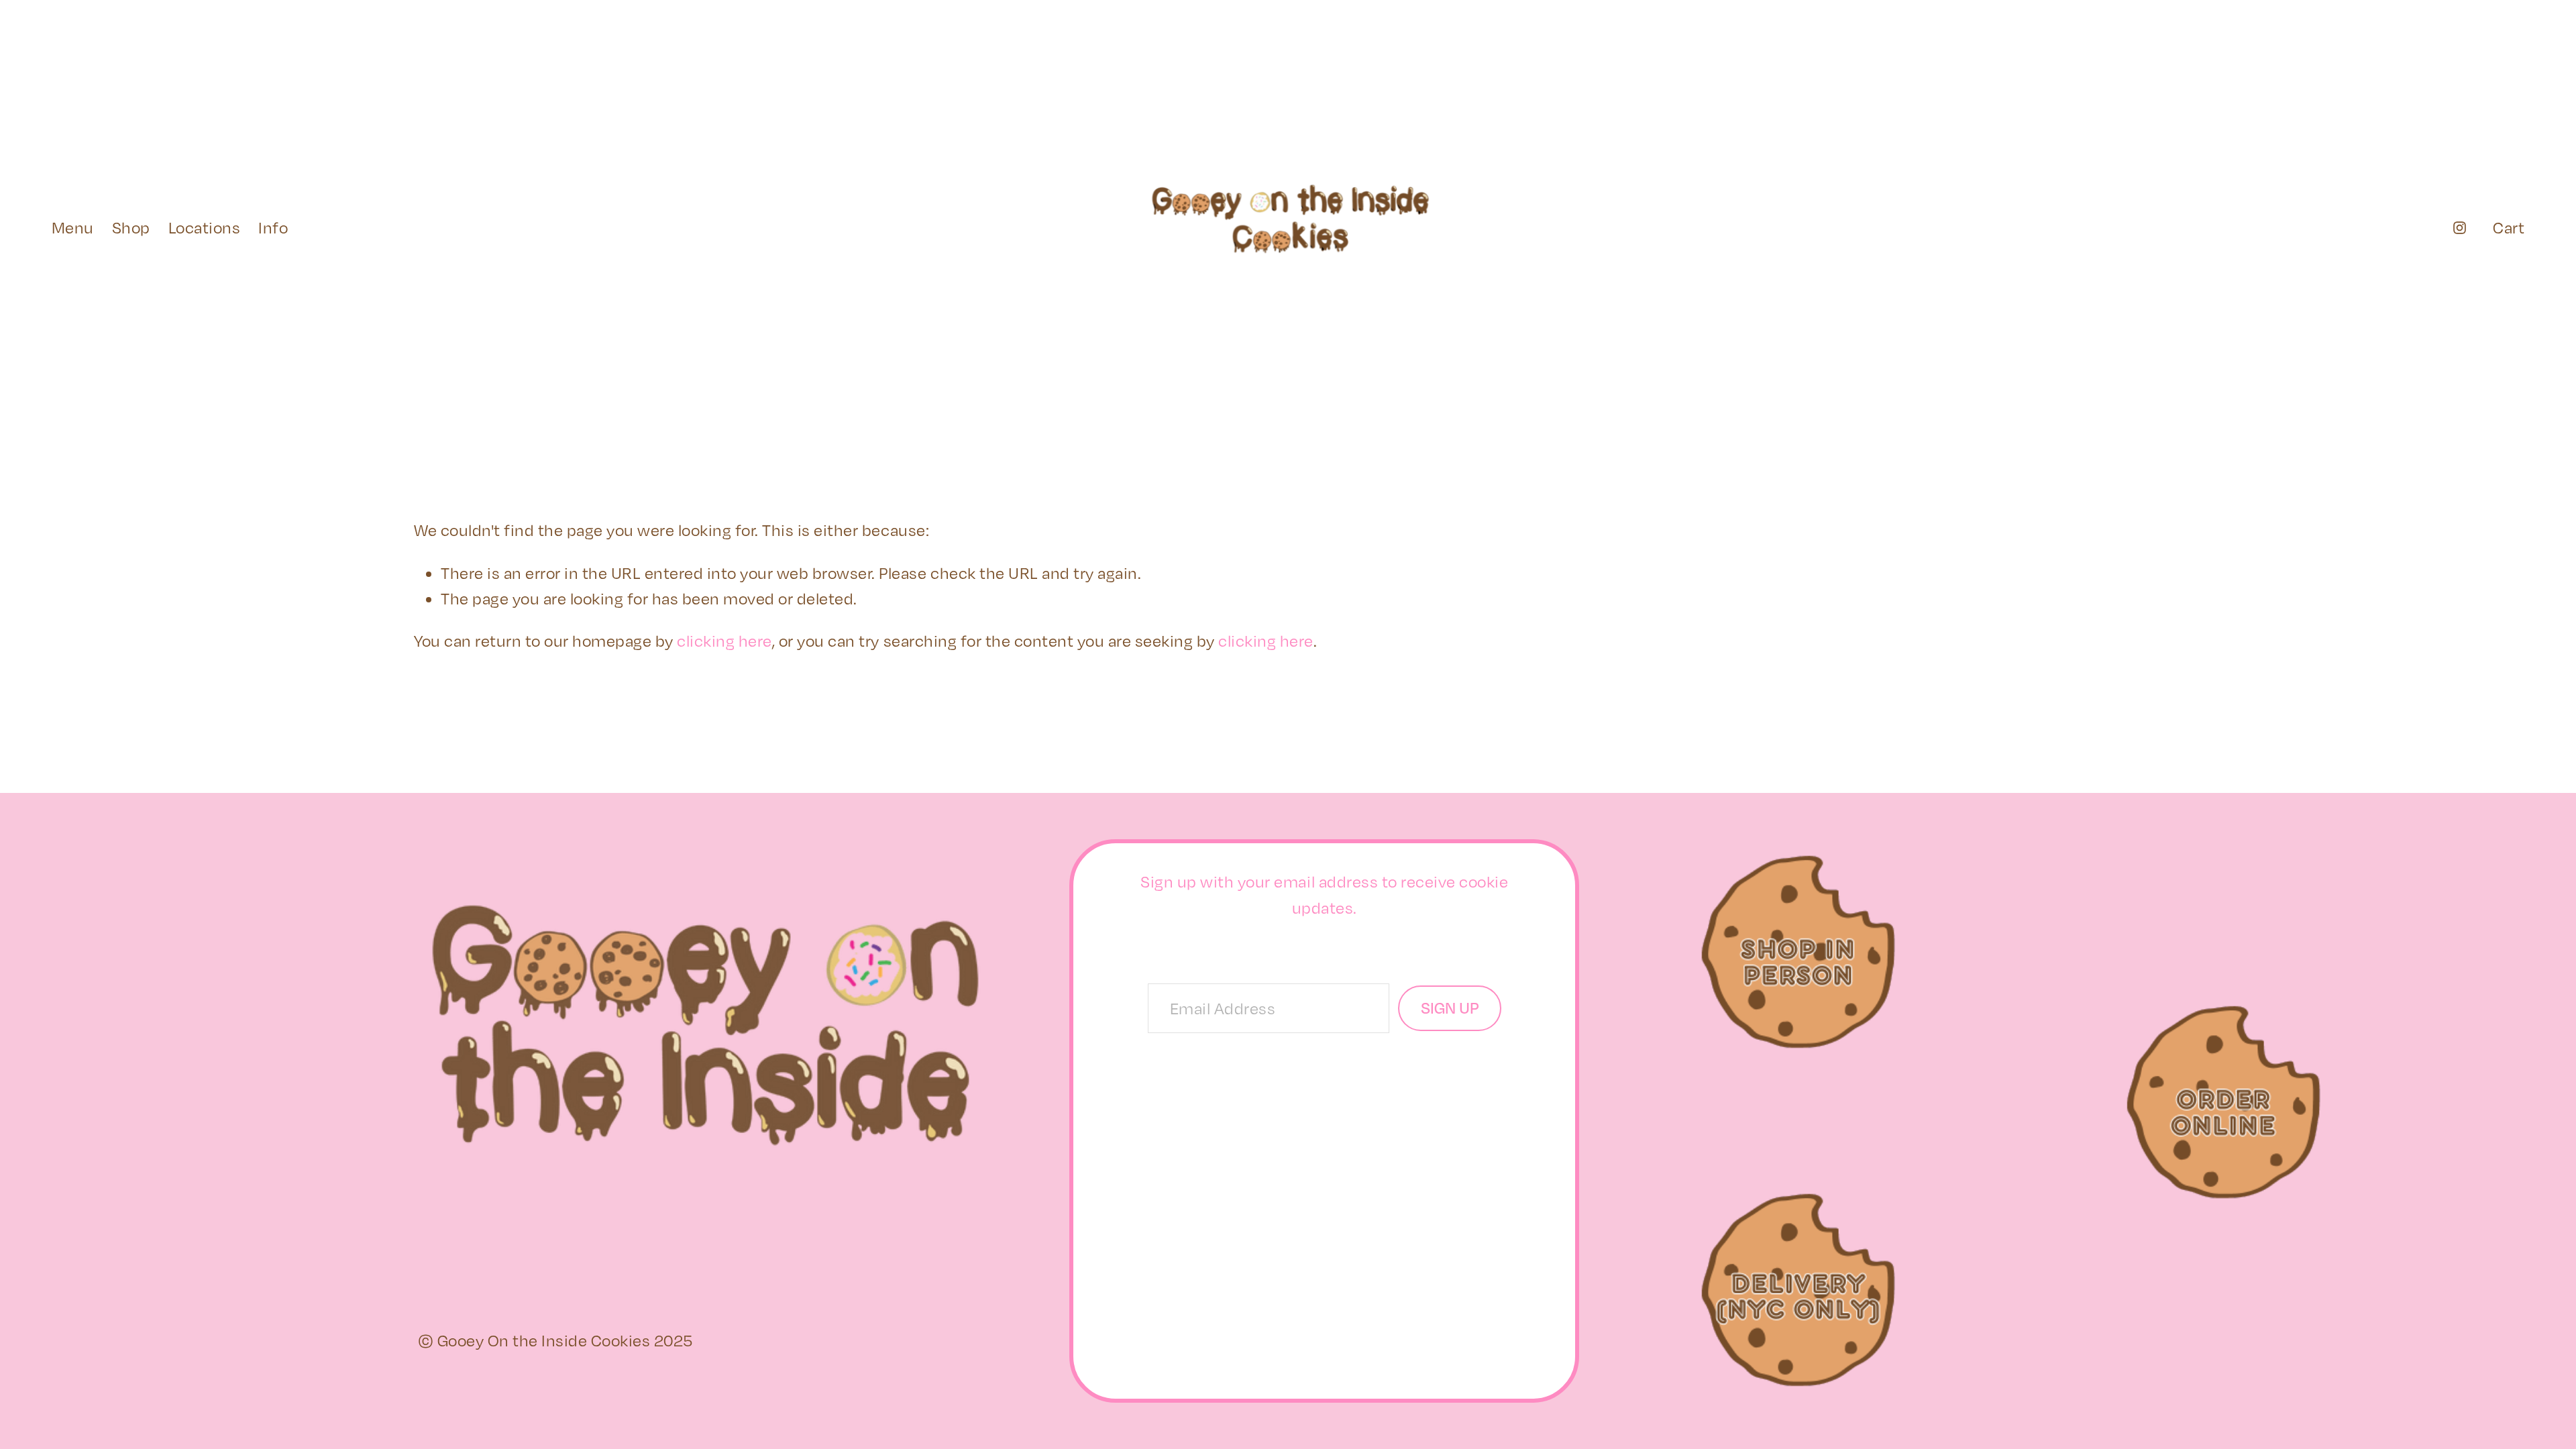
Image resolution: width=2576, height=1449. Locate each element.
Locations (205, 227)
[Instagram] (2460, 228)
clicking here (724, 641)
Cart (2509, 227)
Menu (73, 227)
